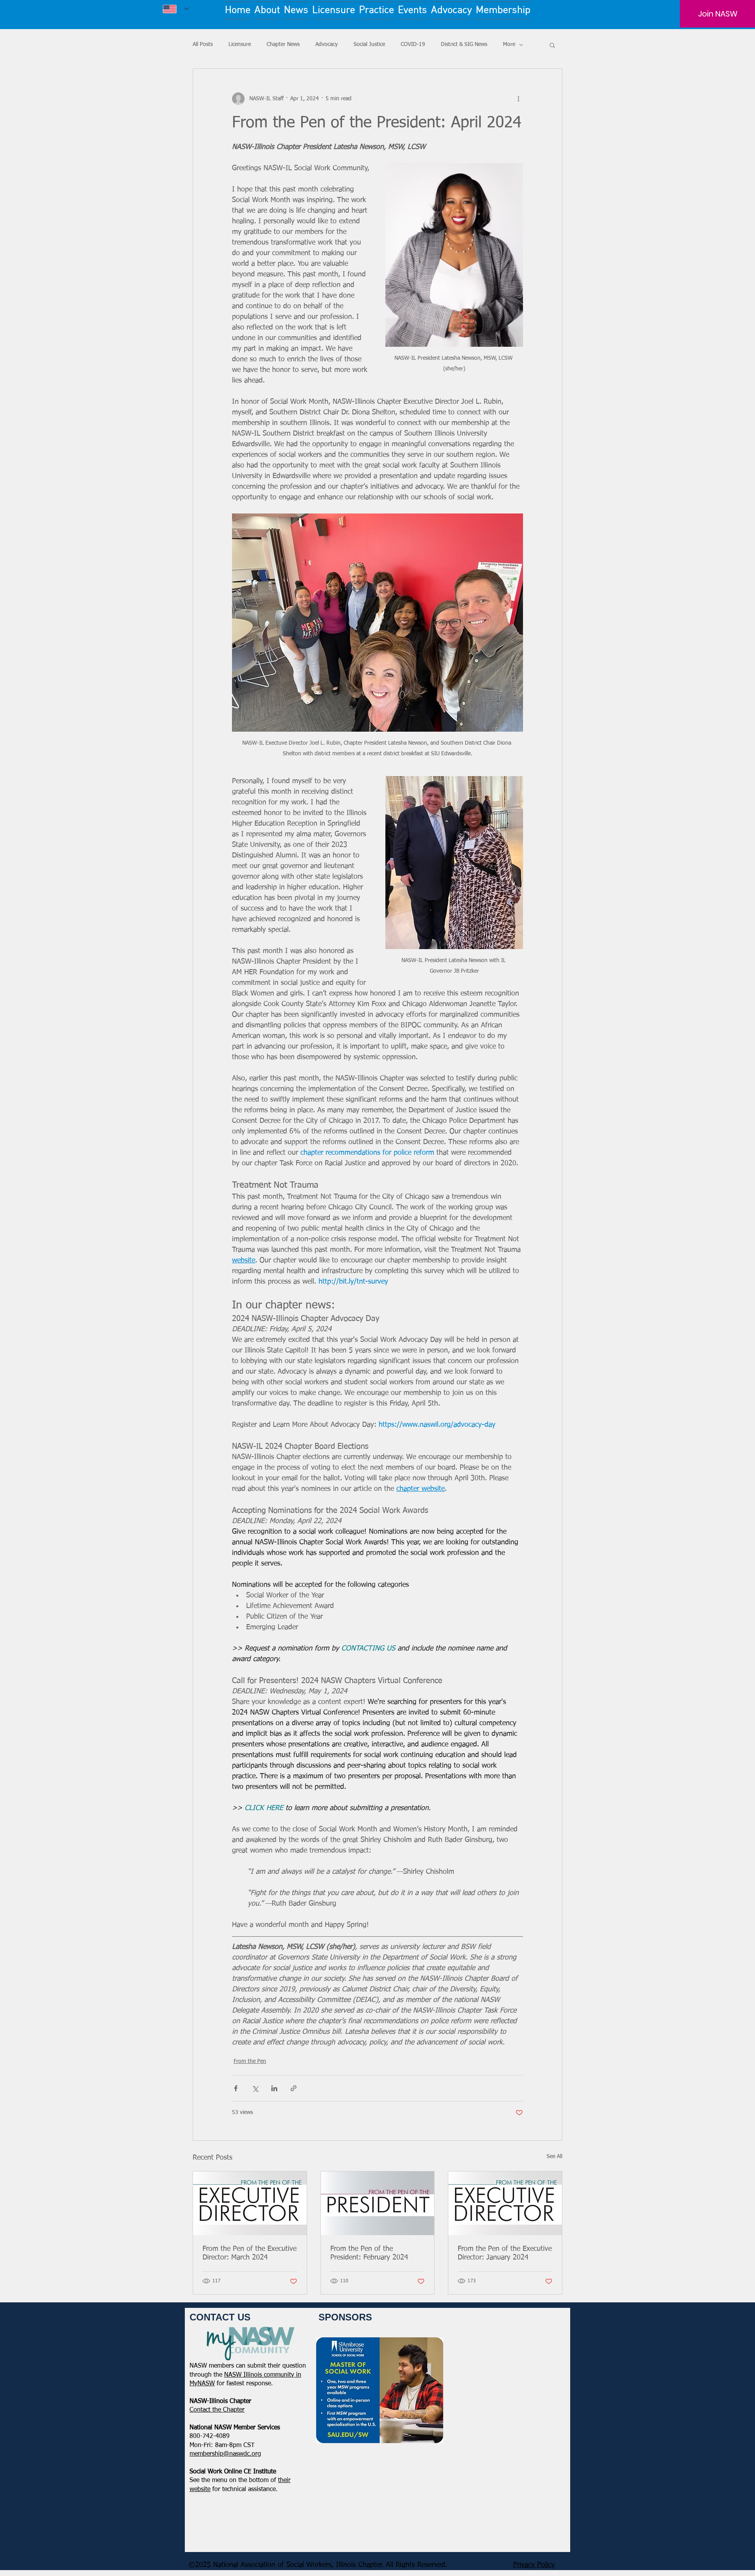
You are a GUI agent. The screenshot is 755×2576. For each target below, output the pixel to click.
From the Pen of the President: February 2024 (369, 2253)
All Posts (203, 44)
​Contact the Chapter (217, 2410)
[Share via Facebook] (236, 2088)
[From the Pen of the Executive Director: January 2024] (505, 2203)
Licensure (240, 44)
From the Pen (250, 2061)
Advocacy (327, 44)
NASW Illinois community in (263, 2375)
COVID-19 (413, 44)
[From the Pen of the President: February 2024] (378, 2203)
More (509, 44)
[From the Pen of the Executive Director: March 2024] (250, 2203)
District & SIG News (464, 44)
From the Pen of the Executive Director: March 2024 (250, 2253)
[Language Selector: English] (176, 9)
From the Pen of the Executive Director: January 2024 (505, 2253)
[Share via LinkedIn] (274, 2088)
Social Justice (369, 44)
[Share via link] (294, 2088)
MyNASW (202, 2384)
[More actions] (518, 99)
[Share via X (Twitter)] (255, 2088)
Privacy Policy (534, 2565)
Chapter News (283, 44)
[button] (552, 45)
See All (554, 2156)
